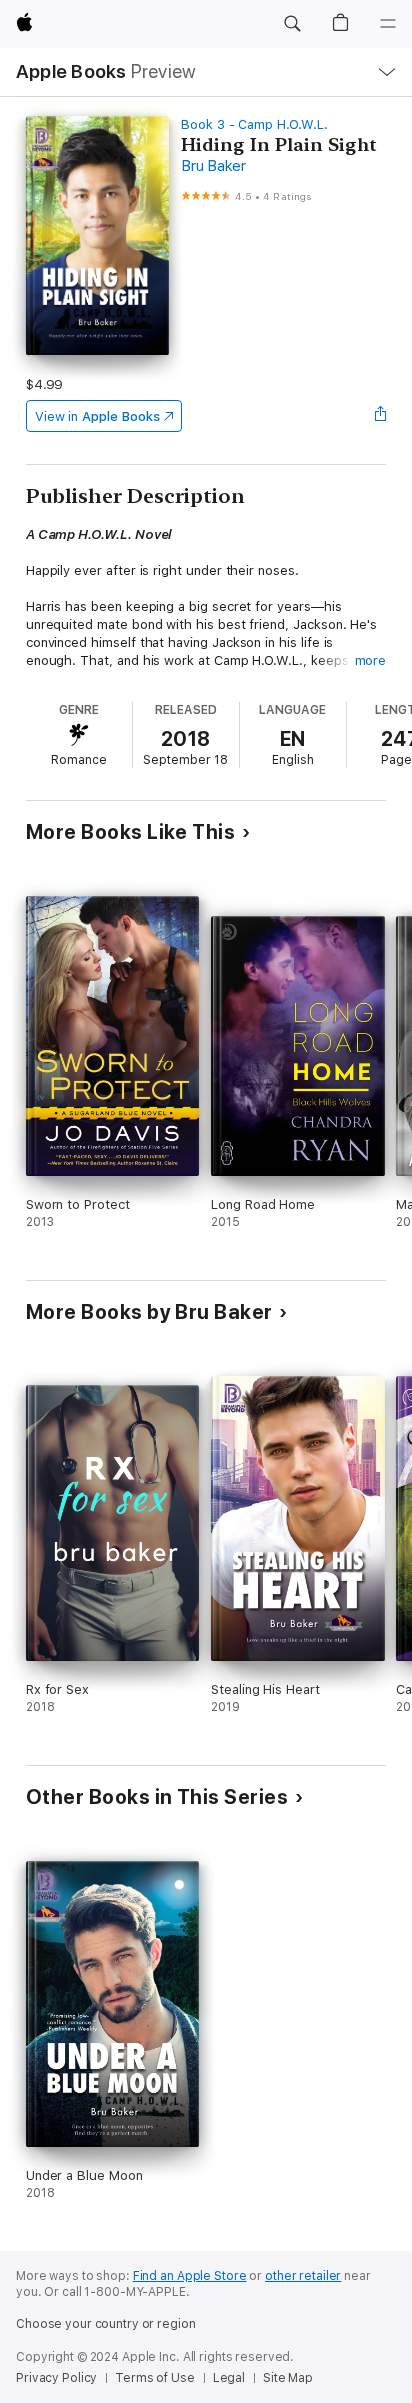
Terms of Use (155, 2378)
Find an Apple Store (190, 2276)
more (371, 660)
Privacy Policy (56, 2378)
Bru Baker (213, 166)
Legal (229, 2378)
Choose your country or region (106, 2324)
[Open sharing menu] (380, 416)
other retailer (303, 2276)
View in (97, 416)
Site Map (288, 2378)
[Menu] (388, 24)
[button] (292, 24)
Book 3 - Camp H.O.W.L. (254, 124)
